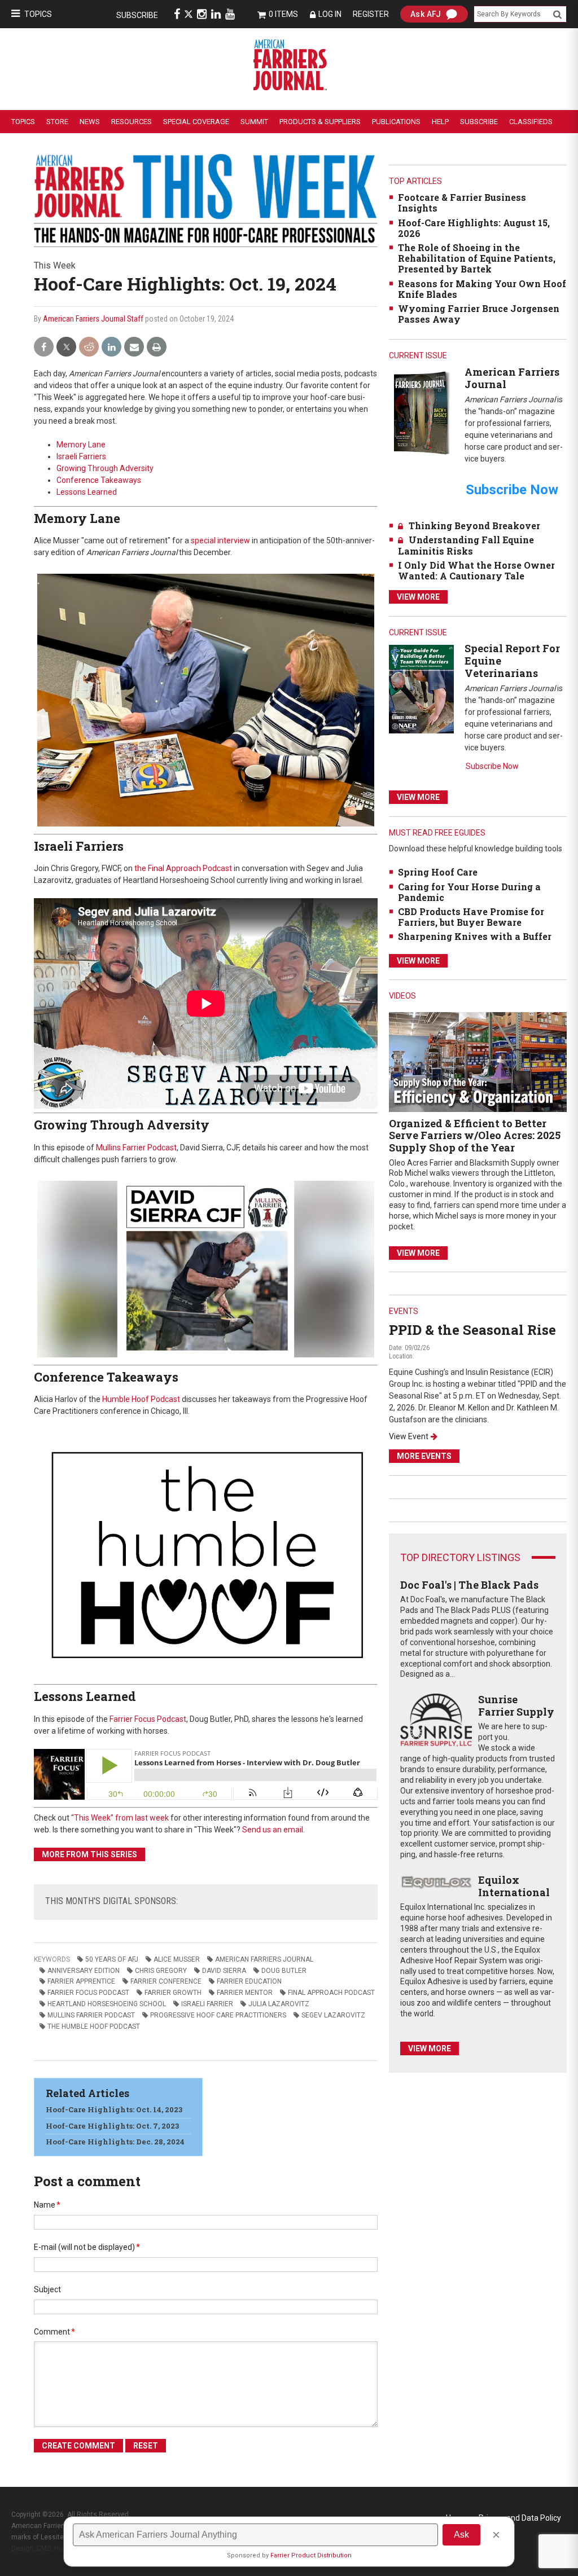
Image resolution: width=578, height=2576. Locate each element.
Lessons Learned (87, 492)
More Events (424, 1456)
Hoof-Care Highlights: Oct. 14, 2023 (114, 2109)
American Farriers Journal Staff (93, 319)
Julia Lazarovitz (279, 2004)
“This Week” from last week (120, 1818)
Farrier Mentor (245, 1993)
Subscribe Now (492, 766)
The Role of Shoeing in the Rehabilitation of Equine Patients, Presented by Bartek (477, 258)
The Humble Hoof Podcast (94, 2026)
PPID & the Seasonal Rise (472, 1330)
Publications (396, 122)
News (90, 122)
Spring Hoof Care (438, 872)
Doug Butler (284, 1971)
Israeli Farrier (207, 2004)
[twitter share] (66, 347)
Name (47, 2205)
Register (371, 14)
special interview (220, 540)
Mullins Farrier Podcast (136, 1148)
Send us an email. (273, 1830)
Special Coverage (196, 122)
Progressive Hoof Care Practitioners (218, 2015)
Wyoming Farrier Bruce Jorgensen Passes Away (479, 314)
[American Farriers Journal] (421, 413)
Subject (47, 2289)
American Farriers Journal (264, 1959)
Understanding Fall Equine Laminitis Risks (466, 545)
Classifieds (531, 122)
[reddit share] (89, 347)
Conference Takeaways (99, 480)
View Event (409, 1436)
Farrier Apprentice (81, 1981)
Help (440, 122)
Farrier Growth (173, 1993)
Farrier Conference (166, 1981)
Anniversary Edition (84, 1971)
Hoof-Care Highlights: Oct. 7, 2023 (112, 2126)
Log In (330, 14)
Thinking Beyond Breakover (474, 526)
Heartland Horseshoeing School (107, 2004)
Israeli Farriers (81, 456)
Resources (132, 122)
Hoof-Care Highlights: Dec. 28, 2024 (115, 2142)
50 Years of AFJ (112, 1959)
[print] (157, 347)
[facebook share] (44, 347)
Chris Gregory (161, 1971)
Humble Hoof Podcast (141, 1399)
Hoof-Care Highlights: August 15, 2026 (474, 228)
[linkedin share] (111, 347)
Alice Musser (177, 1959)
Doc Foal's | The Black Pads (469, 1585)
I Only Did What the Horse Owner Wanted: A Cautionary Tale (476, 570)
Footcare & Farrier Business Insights (462, 203)
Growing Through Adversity (105, 468)
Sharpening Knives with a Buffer (475, 936)
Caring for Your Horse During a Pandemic (469, 892)
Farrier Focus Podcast (148, 1719)
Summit (254, 122)
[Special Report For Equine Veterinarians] (421, 689)
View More (418, 597)
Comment (54, 2332)
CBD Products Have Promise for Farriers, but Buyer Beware (471, 917)
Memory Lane (81, 445)
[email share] (134, 347)
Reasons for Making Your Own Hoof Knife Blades (482, 289)
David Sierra (224, 1971)
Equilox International (514, 1886)
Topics (38, 14)
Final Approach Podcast (331, 1993)
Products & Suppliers (320, 122)
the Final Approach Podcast (183, 868)
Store (57, 122)
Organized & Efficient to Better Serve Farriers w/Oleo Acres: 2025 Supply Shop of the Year (475, 1135)
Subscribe (137, 15)
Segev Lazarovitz (333, 2015)
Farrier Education (249, 1981)
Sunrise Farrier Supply (516, 1705)
